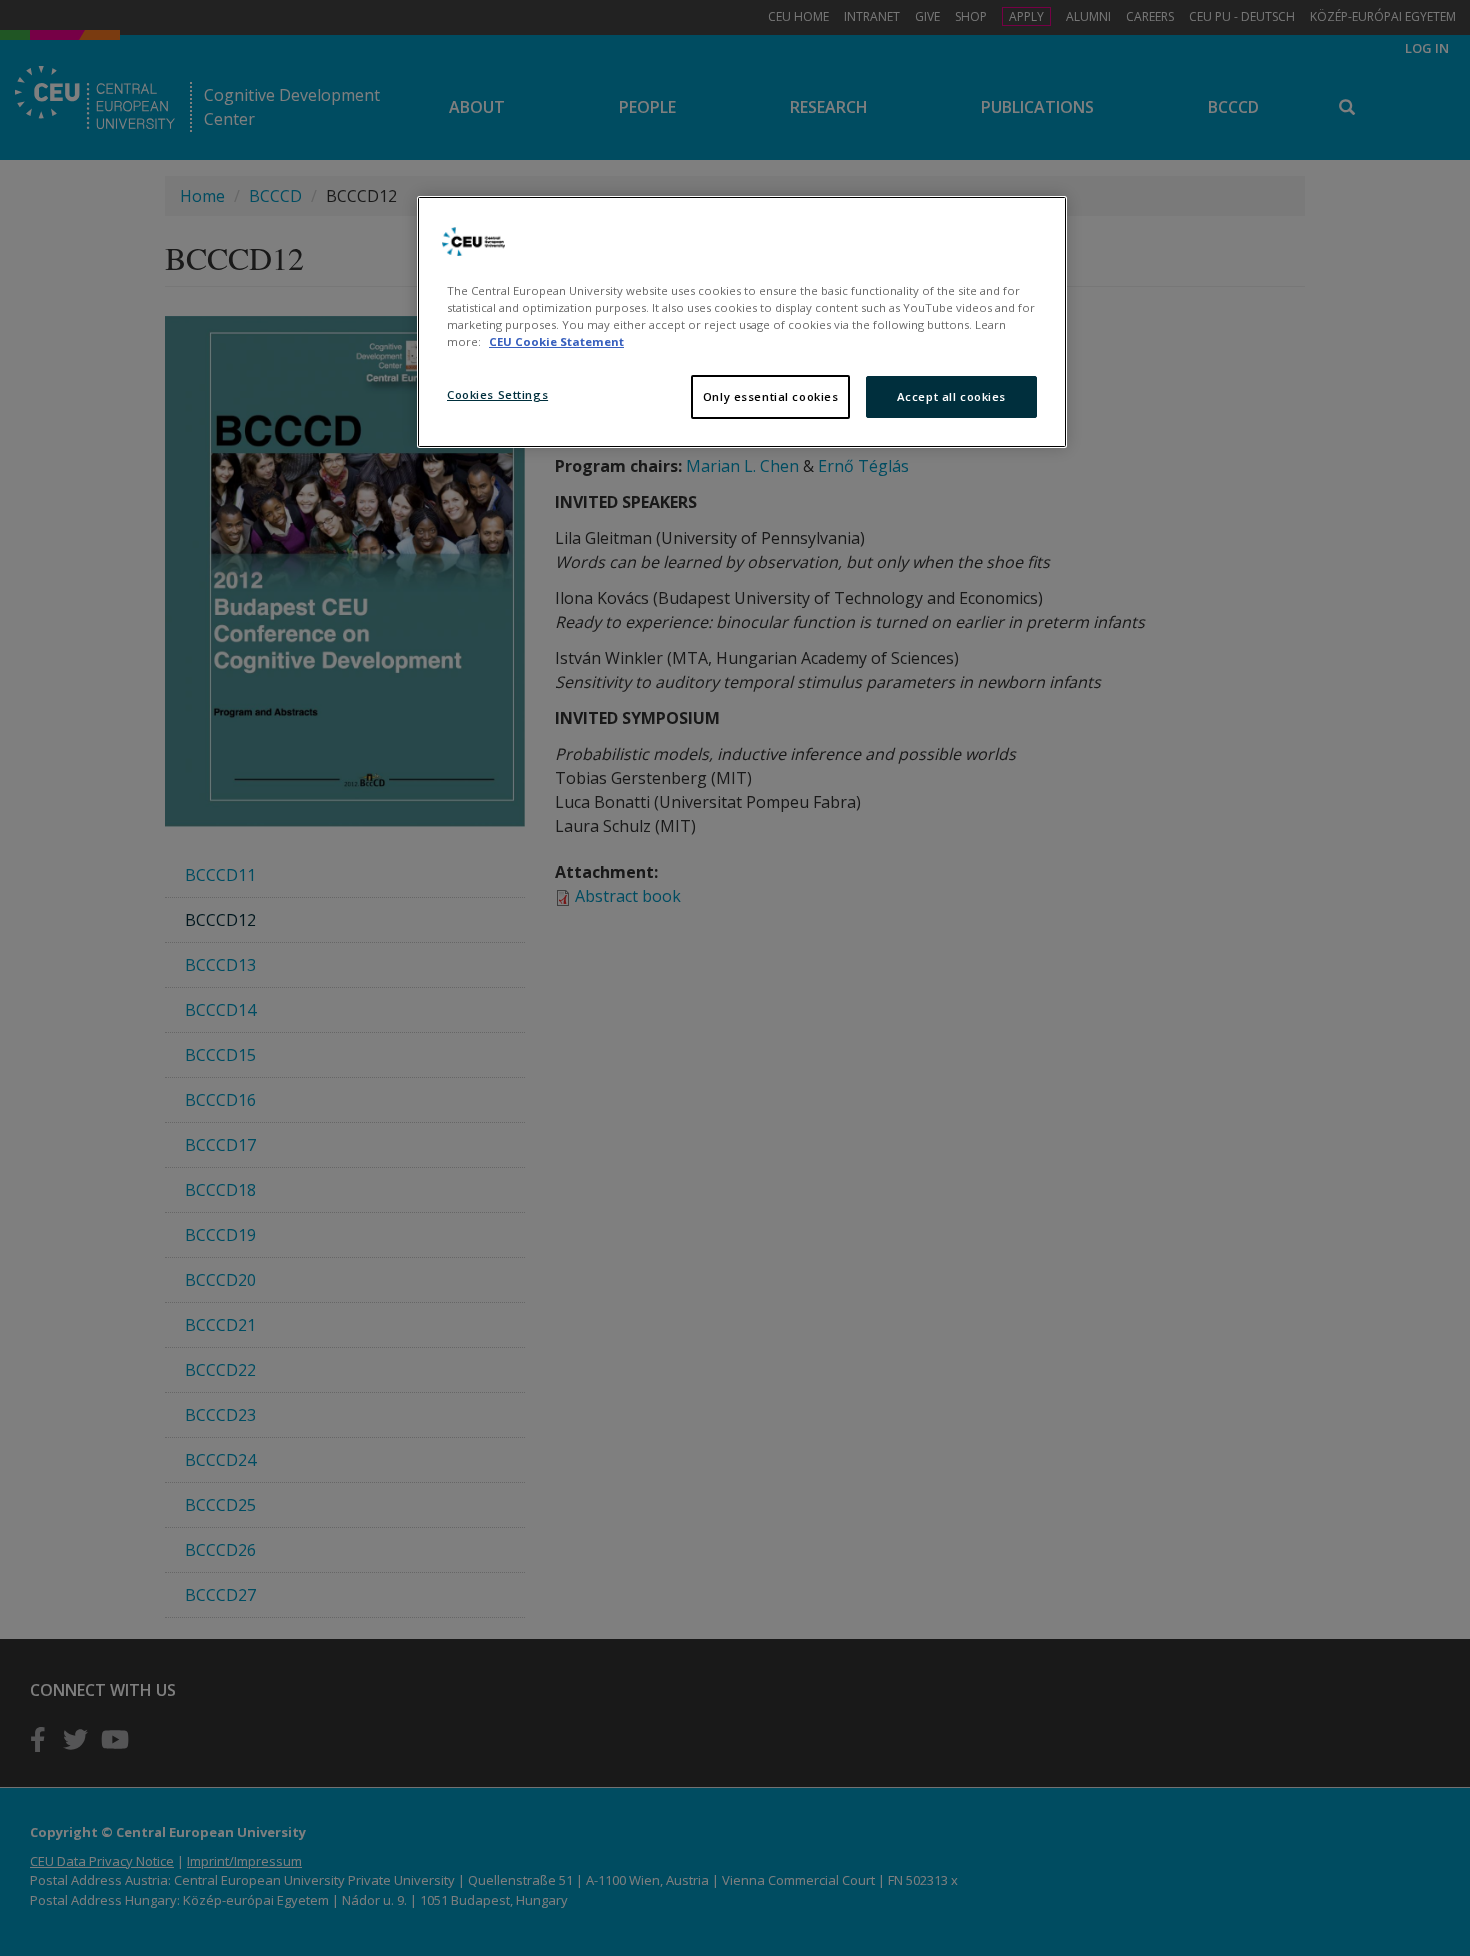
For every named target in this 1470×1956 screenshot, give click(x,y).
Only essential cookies (771, 396)
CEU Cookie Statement (556, 341)
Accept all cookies (951, 396)
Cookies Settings (497, 394)
